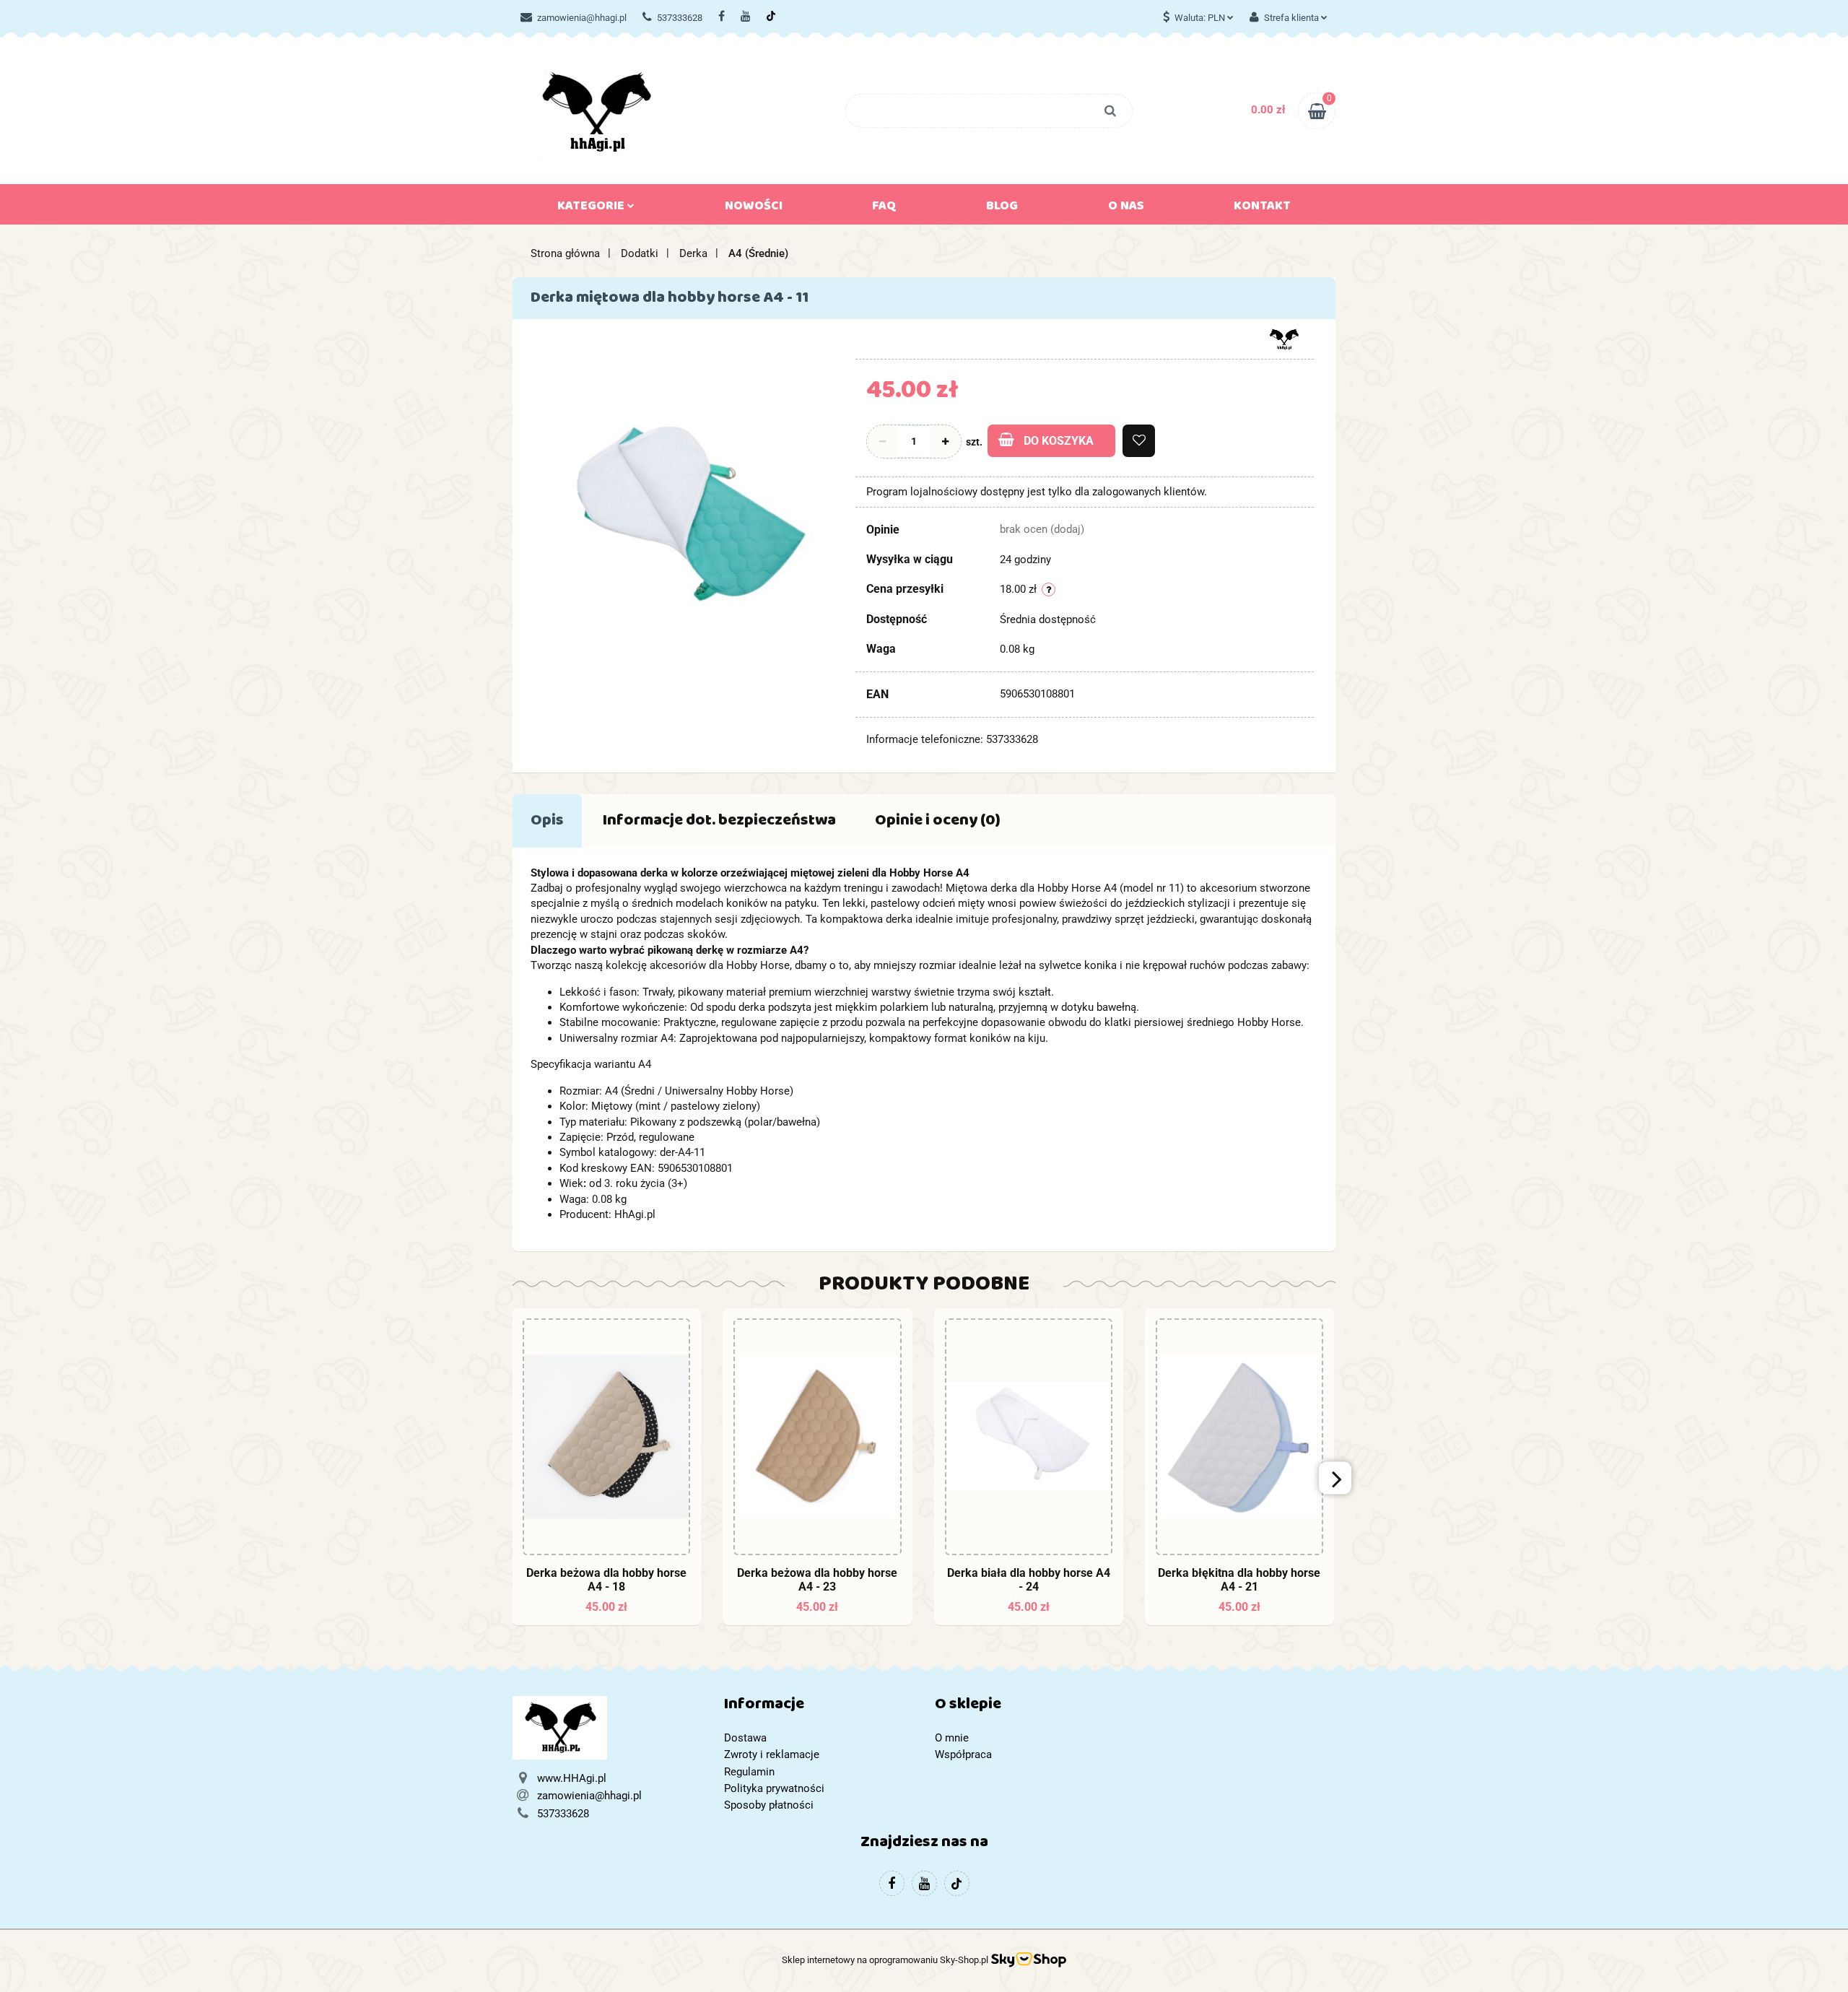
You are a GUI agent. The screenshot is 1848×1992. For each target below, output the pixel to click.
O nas (1126, 209)
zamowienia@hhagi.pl (582, 18)
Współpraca (963, 1754)
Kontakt (1262, 209)
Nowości (754, 209)
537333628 (680, 18)
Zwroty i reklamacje (772, 1754)
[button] (819, 1707)
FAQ (884, 209)
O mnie (952, 1738)
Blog (1002, 209)
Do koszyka (1059, 441)
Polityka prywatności (774, 1788)
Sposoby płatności (769, 1805)
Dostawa (745, 1738)
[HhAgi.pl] (1284, 338)
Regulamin (749, 1772)
